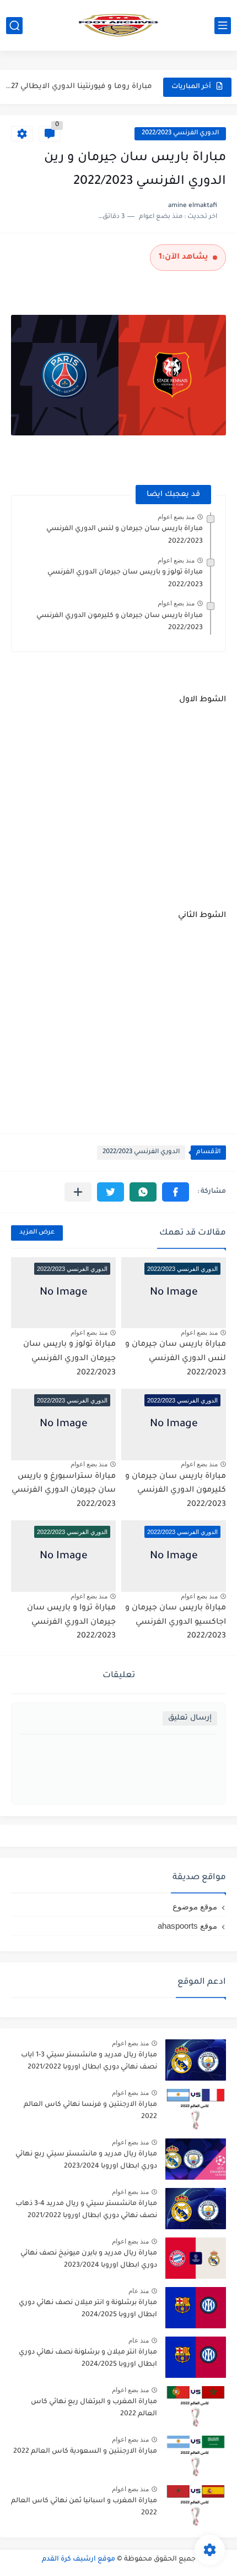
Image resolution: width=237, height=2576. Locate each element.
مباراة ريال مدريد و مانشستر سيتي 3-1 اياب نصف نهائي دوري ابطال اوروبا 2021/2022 (89, 2061)
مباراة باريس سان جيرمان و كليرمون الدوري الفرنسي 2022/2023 (176, 1491)
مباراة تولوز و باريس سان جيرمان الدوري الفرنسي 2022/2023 (69, 1359)
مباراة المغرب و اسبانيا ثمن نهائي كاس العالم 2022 (84, 2507)
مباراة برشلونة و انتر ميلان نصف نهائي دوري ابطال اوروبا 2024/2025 (88, 2309)
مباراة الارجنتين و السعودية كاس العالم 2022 (85, 2452)
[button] (176, 1192)
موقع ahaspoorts (187, 1926)
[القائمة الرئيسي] (223, 26)
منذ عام (139, 2291)
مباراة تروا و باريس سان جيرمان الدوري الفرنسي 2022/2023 (71, 1622)
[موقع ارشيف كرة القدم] (118, 25)
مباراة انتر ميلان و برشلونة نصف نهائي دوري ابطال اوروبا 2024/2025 (88, 2359)
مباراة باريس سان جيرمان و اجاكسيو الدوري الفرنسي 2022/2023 (176, 1622)
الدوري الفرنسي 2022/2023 (180, 133)
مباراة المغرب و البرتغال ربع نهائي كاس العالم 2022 (94, 2408)
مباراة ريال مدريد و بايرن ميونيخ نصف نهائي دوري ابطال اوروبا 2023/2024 (89, 2260)
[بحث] (14, 26)
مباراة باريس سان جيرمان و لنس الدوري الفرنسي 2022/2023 (176, 1359)
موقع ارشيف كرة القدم (79, 2559)
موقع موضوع (195, 1906)
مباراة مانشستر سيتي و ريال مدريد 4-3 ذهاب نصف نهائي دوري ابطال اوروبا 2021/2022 (86, 2210)
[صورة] (196, 2060)
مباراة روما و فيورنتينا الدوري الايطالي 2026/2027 (78, 87)
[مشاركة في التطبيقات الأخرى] (78, 1192)
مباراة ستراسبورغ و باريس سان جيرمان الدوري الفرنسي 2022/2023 (64, 1491)
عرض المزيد (37, 1233)
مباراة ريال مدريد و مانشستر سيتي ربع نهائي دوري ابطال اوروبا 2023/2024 (86, 2160)
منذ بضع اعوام (176, 517)
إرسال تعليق (190, 1718)
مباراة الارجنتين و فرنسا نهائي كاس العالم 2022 (90, 2111)
